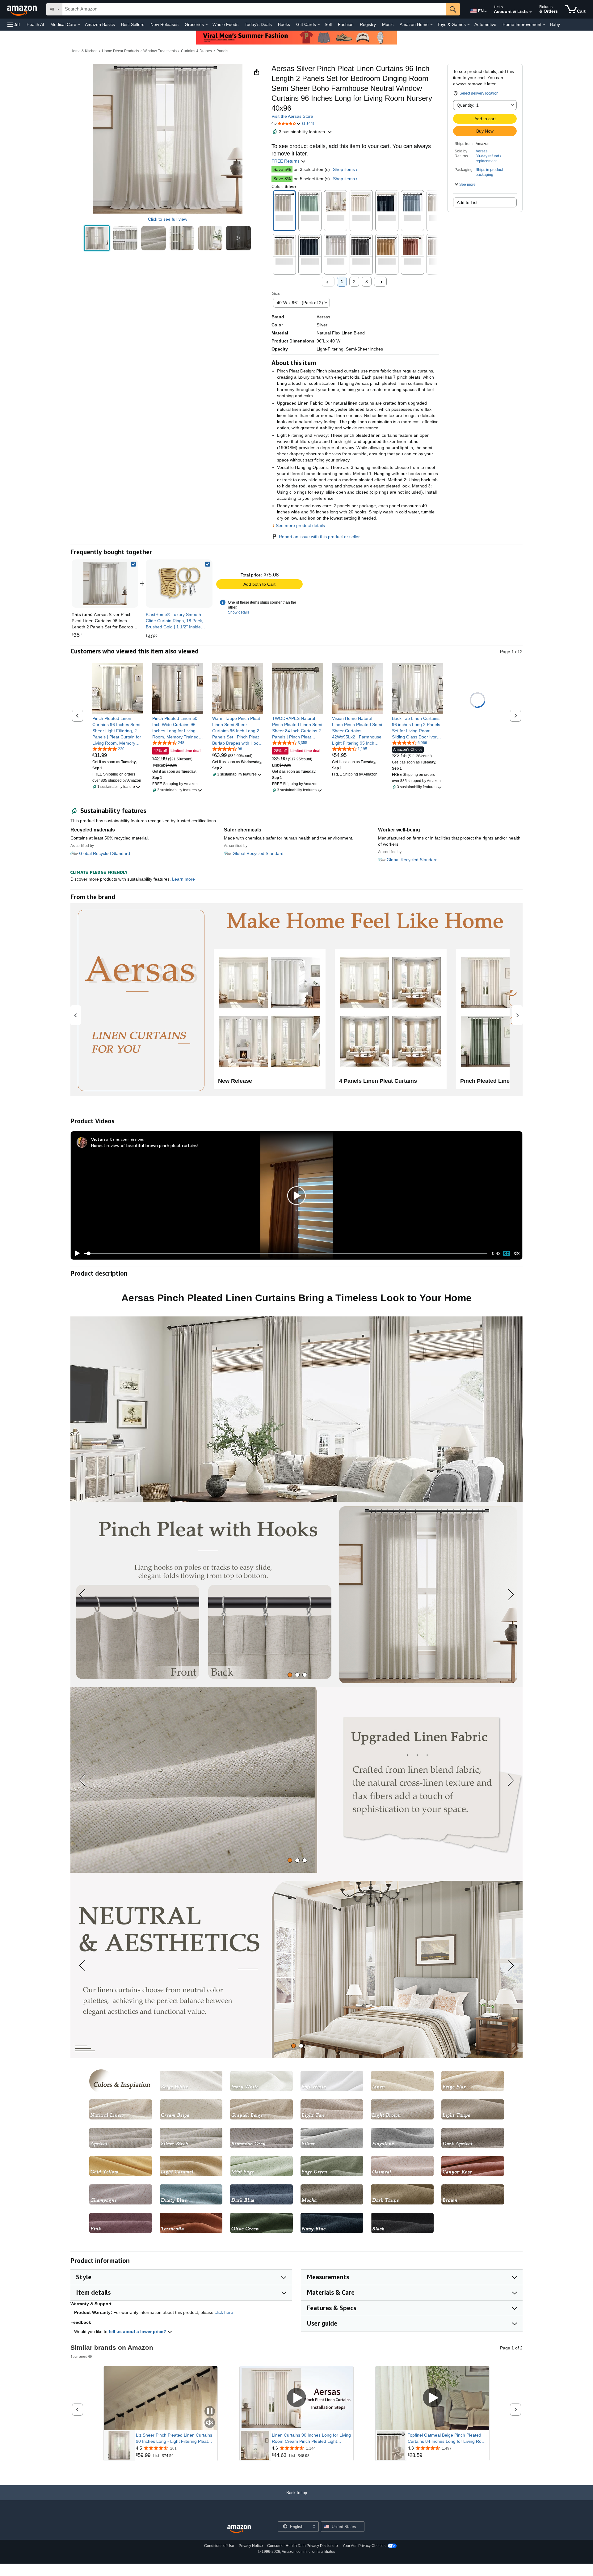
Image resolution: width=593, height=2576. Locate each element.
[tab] (290, 1675)
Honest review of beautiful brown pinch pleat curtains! (145, 1145)
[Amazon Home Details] (431, 25)
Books (284, 24)
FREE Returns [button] (286, 161)
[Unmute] (517, 1254)
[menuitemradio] (507, 1253)
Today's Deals (258, 24)
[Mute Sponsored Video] (210, 2423)
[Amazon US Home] (239, 2529)
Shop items (344, 169)
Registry (368, 24)
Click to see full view (168, 219)
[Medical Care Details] (79, 25)
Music (388, 24)
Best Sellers (133, 24)
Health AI (35, 24)
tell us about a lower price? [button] (138, 2332)
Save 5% (282, 169)
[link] (179, 584)
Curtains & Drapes (196, 51)
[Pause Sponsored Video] (210, 2412)
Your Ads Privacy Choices (364, 2546)
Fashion (346, 24)
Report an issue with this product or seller (319, 537)
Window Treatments (160, 51)
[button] (14, 25)
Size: (277, 293)
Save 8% (282, 179)
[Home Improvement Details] (544, 25)
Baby (555, 24)
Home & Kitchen (84, 51)
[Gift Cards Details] (319, 25)
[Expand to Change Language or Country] (486, 12)
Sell (328, 24)
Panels (222, 51)
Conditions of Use (219, 2546)
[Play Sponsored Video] (296, 2398)
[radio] (97, 238)
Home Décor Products (120, 51)
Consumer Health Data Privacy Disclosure (303, 2546)
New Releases (164, 24)
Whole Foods (225, 24)
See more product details (300, 525)
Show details (239, 612)
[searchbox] (254, 9)
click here (224, 2312)
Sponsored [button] (79, 2356)
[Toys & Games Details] (469, 25)
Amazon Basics (100, 24)
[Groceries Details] (207, 25)
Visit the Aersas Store (292, 116)
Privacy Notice (251, 2546)
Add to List (467, 202)
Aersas (482, 151)
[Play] (76, 1253)
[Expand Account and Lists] (531, 12)
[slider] (286, 1253)
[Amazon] (23, 9)
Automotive (485, 24)
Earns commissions (127, 1139)
